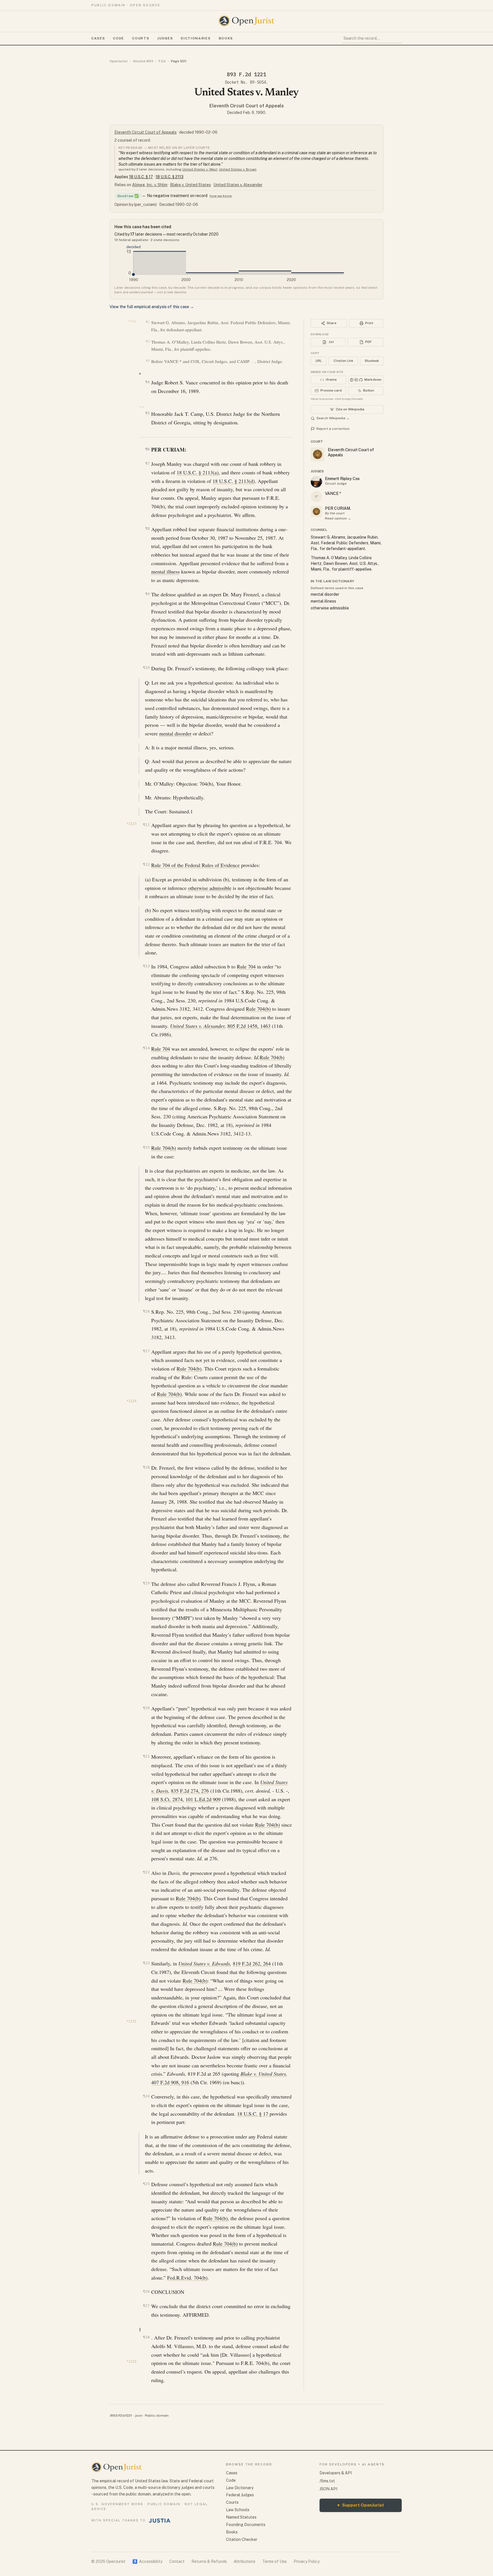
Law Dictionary (240, 2488)
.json (138, 2415)
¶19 (146, 1583)
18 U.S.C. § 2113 (169, 177)
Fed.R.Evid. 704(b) (187, 2278)
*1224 (131, 1401)
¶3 (148, 361)
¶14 (146, 1048)
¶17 (146, 1351)
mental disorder (175, 733)
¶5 (147, 413)
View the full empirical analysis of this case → (152, 307)
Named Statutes (241, 2517)
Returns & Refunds (209, 2561)
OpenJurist (119, 61)
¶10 (146, 668)
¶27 (146, 2306)
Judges (165, 38)
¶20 (146, 1708)
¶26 (146, 2291)
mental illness (165, 571)
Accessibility (147, 2561)
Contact (177, 2561)
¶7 (147, 463)
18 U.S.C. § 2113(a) (198, 472)
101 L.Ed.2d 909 (203, 1799)
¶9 (147, 594)
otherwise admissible (210, 888)
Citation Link (343, 361)
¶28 (146, 2337)
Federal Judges (240, 2495)
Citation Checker (242, 2539)
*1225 (131, 2021)
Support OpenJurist (361, 2505)
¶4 (147, 382)
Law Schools (238, 2510)
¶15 (146, 1147)
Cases (98, 38)
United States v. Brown (238, 169)
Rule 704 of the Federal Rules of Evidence (195, 865)
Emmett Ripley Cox (342, 479)
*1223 (131, 824)
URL (319, 361)
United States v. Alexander (238, 185)
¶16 (146, 1311)
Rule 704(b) (258, 1009)
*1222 (132, 321)
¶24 (146, 2096)
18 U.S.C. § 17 (141, 177)
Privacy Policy (307, 2561)
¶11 (146, 825)
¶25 (146, 2184)
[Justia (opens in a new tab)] (160, 2521)
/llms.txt (327, 2481)
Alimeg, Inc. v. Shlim (150, 185)
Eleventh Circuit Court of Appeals (247, 106)
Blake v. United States (190, 185)
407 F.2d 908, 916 (170, 2082)
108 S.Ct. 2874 (167, 1799)
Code (119, 38)
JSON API (328, 2489)
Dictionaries (196, 38)
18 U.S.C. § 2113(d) (234, 481)
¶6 (147, 449)
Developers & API (336, 2473)
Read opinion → (338, 518)
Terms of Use (274, 2561)
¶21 (146, 1756)
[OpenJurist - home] (246, 21)
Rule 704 (246, 966)
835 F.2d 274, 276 (190, 1791)
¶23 (146, 1963)
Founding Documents (246, 2525)
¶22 (146, 1872)
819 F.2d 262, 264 (252, 1963)
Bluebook (372, 361)
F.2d (162, 61)
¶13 (146, 966)
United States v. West (200, 169)
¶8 (147, 528)
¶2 (148, 341)
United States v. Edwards (204, 1963)
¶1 (148, 322)
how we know (221, 196)
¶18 (146, 1467)
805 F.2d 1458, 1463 (249, 1026)
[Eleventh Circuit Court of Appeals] (316, 511)
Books (226, 38)
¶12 (146, 864)
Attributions (245, 2561)
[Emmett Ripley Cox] (316, 482)
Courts (141, 38)
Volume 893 (143, 61)
